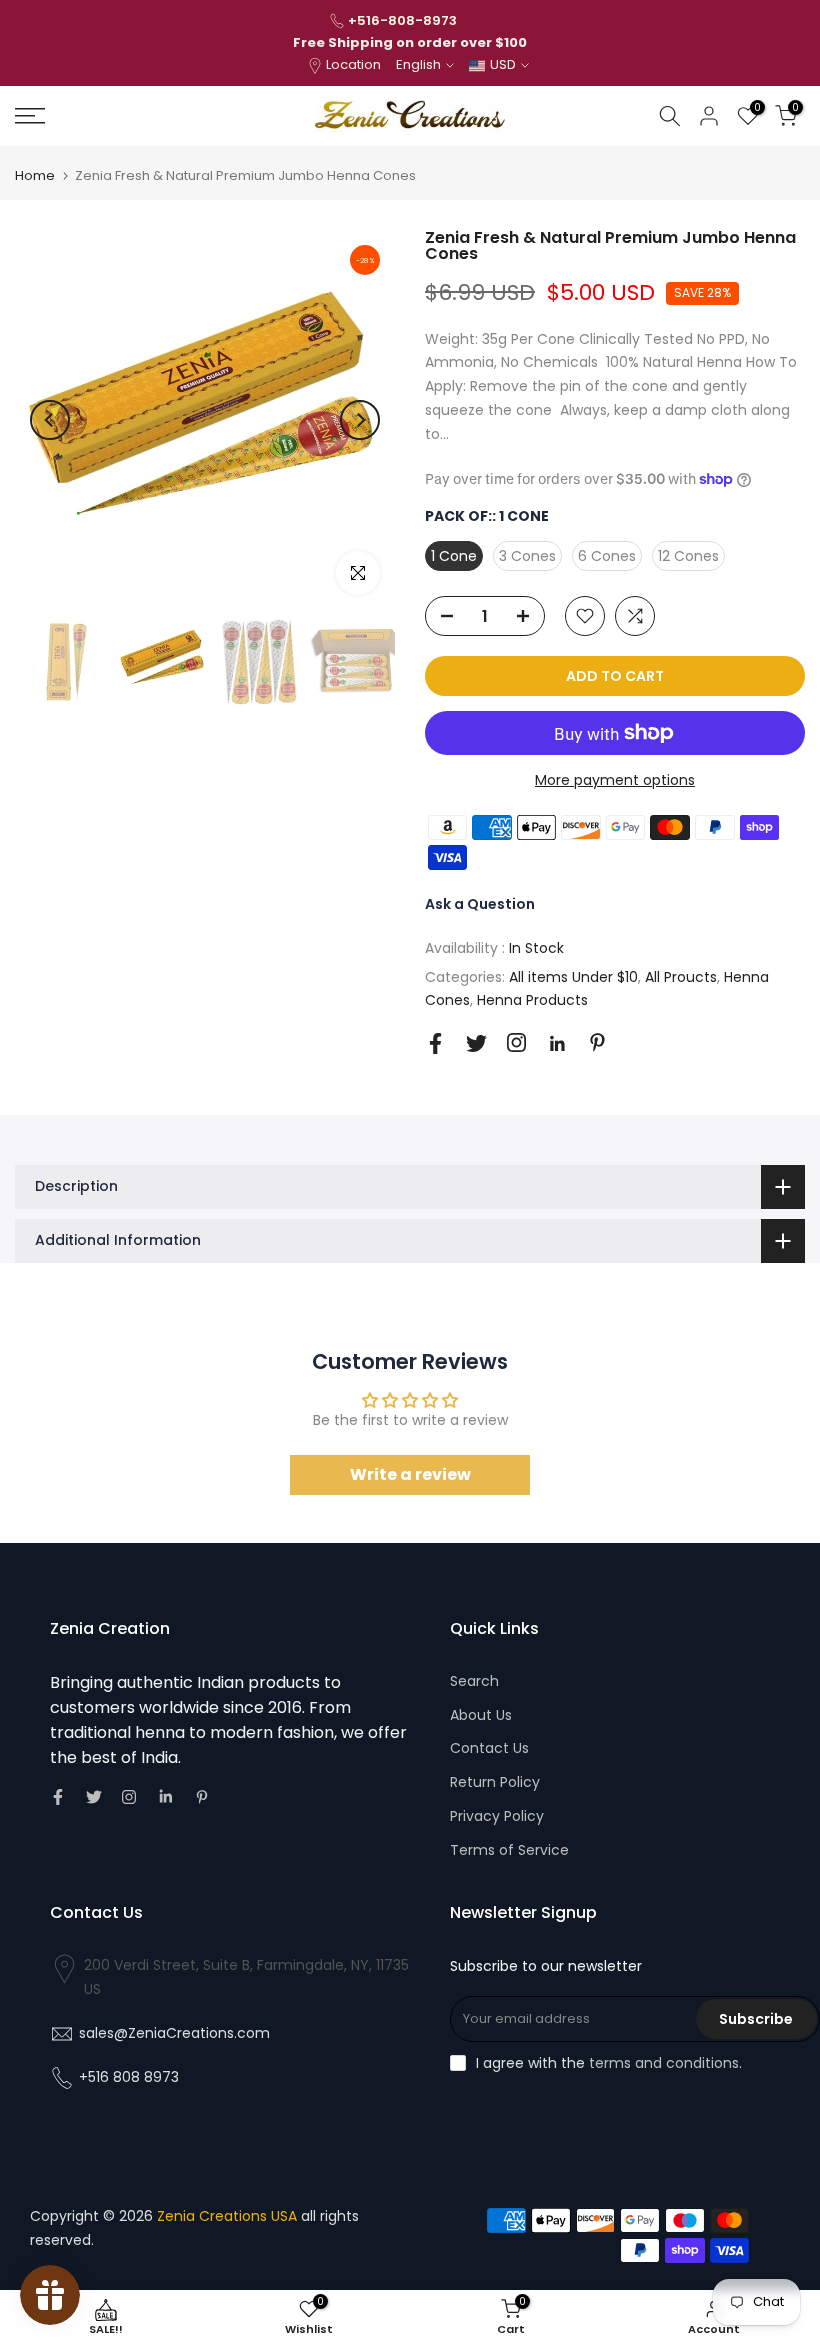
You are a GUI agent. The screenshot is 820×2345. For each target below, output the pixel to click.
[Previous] (50, 420)
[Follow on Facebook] (435, 1043)
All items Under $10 (573, 977)
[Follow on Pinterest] (597, 1042)
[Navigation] (136, 116)
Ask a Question (480, 904)
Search (474, 1681)
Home (35, 175)
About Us (481, 1715)
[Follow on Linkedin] (557, 1044)
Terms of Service (509, 1850)
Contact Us (489, 1748)
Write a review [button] (410, 1474)
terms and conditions (664, 2063)
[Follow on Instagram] (516, 1042)
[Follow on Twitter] (476, 1043)
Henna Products (532, 1000)
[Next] (360, 420)
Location (353, 64)
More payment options (615, 780)
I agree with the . (609, 2063)
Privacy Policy (497, 1816)
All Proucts (681, 977)
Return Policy (495, 1782)
